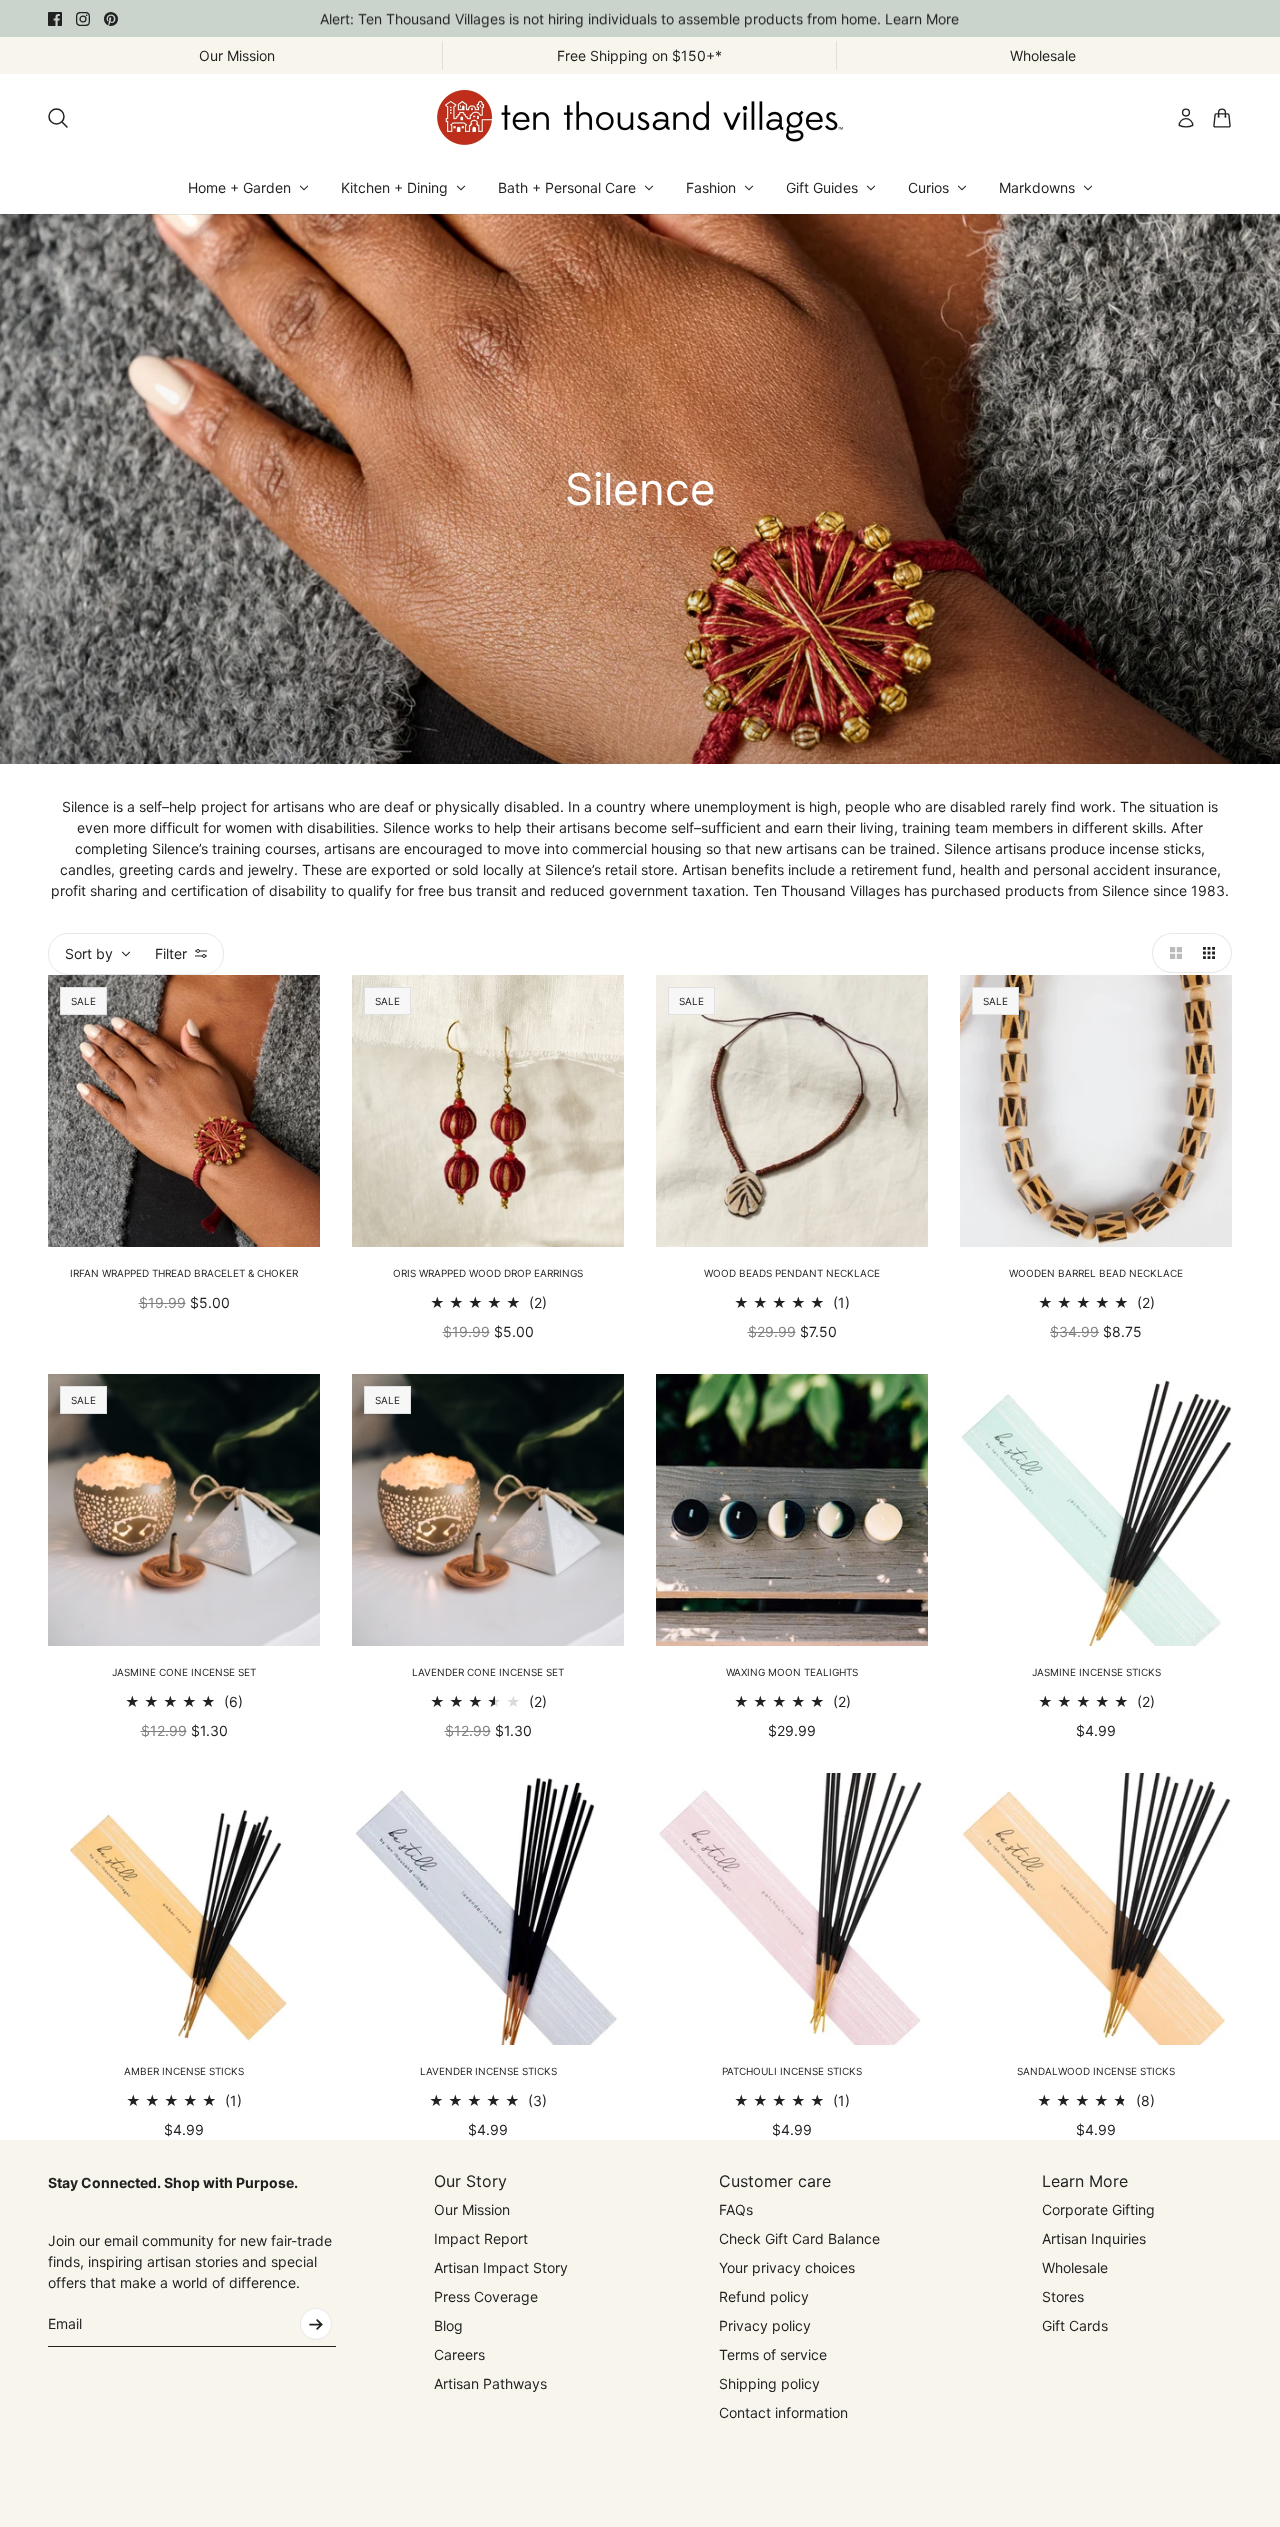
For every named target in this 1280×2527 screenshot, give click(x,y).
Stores (1063, 2296)
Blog (448, 2325)
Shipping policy (769, 2383)
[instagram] (83, 19)
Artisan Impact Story (501, 2267)
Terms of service (773, 2354)
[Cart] (1222, 118)
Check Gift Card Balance (799, 2238)
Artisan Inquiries (1094, 2238)
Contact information (783, 2412)
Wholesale (1075, 2267)
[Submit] (316, 2324)
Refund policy (764, 2296)
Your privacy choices (787, 2267)
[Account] (1186, 118)
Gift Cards (1075, 2325)
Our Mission (472, 2209)
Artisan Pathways (490, 2383)
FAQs (736, 2209)
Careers (459, 2354)
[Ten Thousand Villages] (640, 117)
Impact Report (481, 2238)
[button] (1172, 953)
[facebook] (55, 19)
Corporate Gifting (1098, 2209)
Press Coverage (486, 2296)
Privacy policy (765, 2325)
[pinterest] (111, 19)
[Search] (58, 118)
